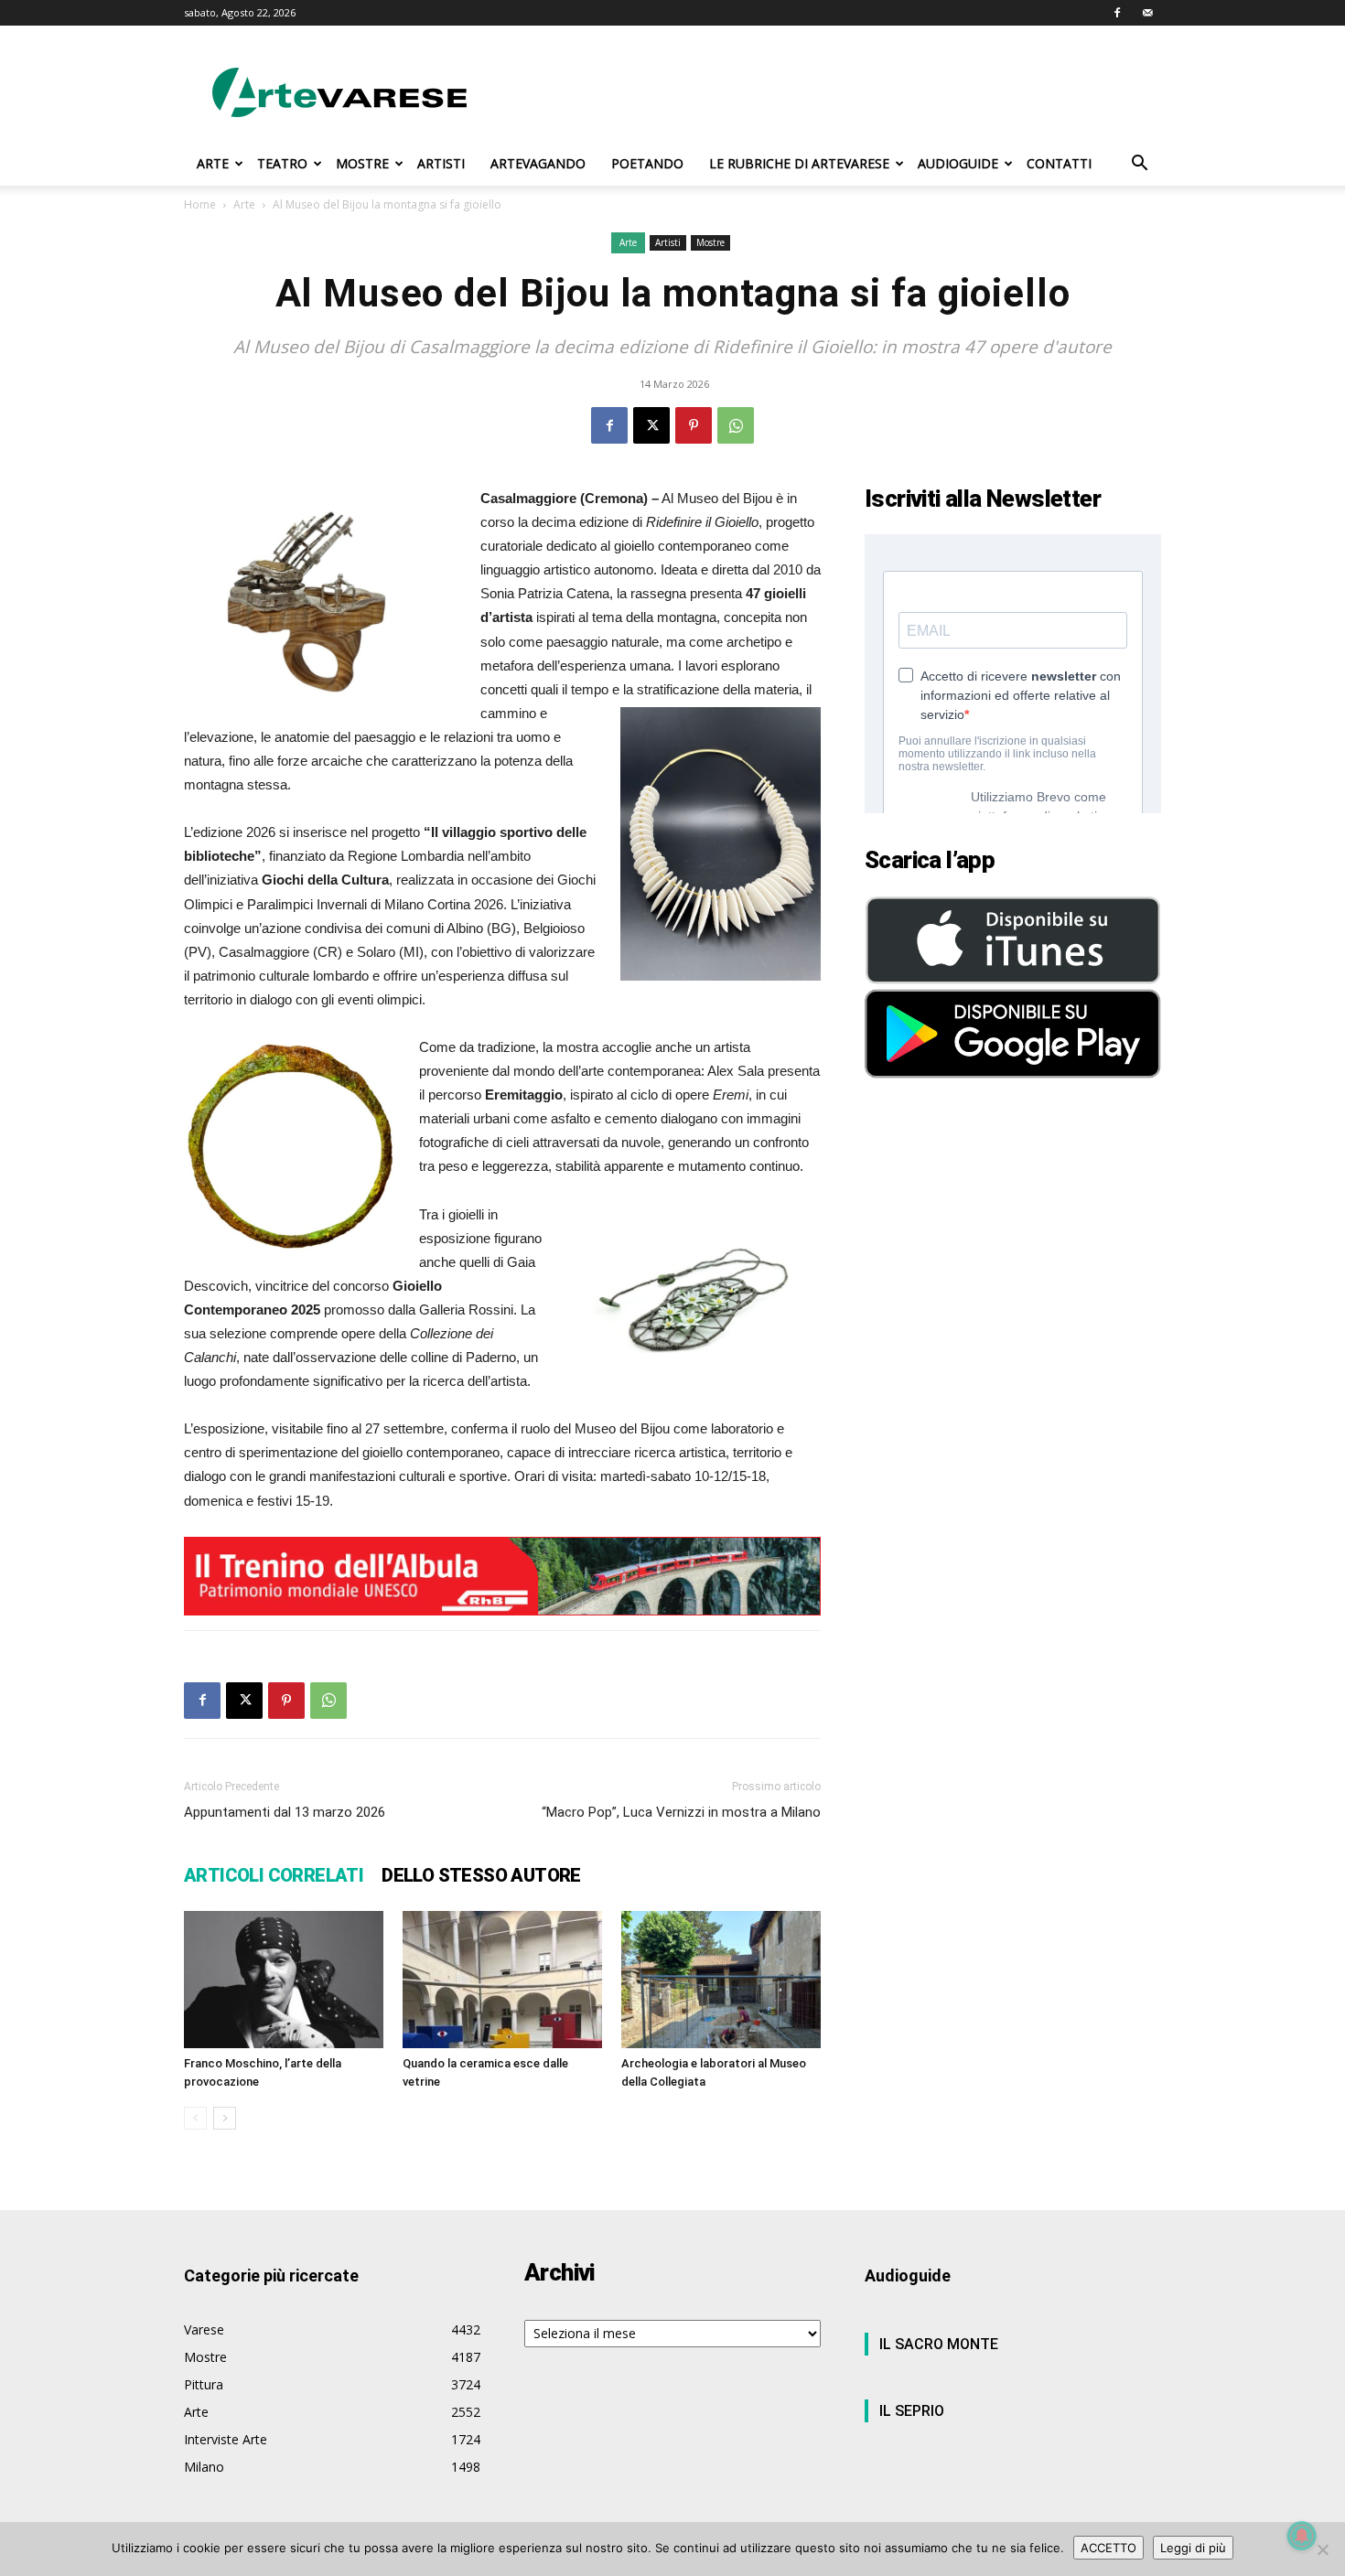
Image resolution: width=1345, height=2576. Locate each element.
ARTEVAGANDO (538, 163)
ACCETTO (1108, 2548)
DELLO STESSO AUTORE (481, 1875)
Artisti (668, 242)
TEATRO (282, 163)
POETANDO (647, 163)
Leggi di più (1193, 2548)
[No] (1322, 2549)
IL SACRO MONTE (939, 2344)
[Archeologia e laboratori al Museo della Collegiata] (721, 1980)
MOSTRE (362, 163)
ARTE (213, 163)
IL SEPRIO (912, 2411)
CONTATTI (1059, 163)
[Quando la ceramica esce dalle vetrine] (502, 1980)
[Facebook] (1117, 13)
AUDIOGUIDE (958, 163)
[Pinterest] (694, 425)
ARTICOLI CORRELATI (274, 1875)
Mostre (710, 242)
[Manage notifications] (1302, 2536)
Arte (244, 204)
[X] (651, 425)
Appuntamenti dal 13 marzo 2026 (285, 1812)
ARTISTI (441, 163)
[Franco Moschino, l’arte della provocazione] (284, 1980)
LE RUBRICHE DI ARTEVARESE (799, 163)
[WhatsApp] (736, 425)
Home (200, 204)
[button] (1139, 165)
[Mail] (1147, 13)
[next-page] (225, 2118)
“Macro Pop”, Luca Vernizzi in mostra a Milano (681, 1812)
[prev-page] (195, 2118)
